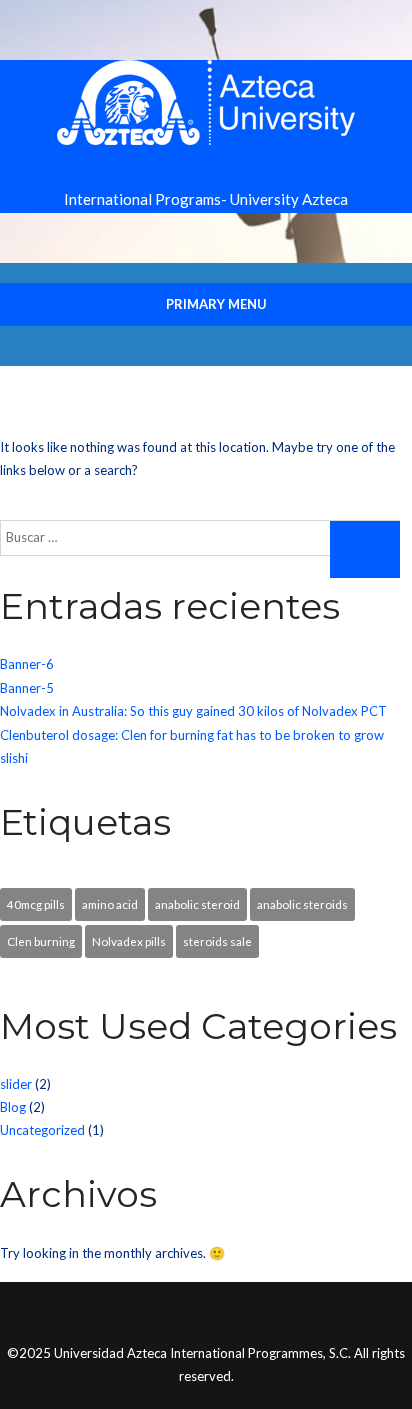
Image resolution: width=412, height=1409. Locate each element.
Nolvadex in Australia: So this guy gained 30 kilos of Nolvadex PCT (193, 711)
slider (16, 1084)
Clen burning (41, 941)
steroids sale (217, 941)
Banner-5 (27, 688)
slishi (14, 758)
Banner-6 (27, 664)
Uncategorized (42, 1130)
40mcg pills (36, 904)
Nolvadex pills (129, 941)
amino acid (110, 904)
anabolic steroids (302, 904)
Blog (13, 1107)
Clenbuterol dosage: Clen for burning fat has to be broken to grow (192, 735)
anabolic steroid (197, 904)
